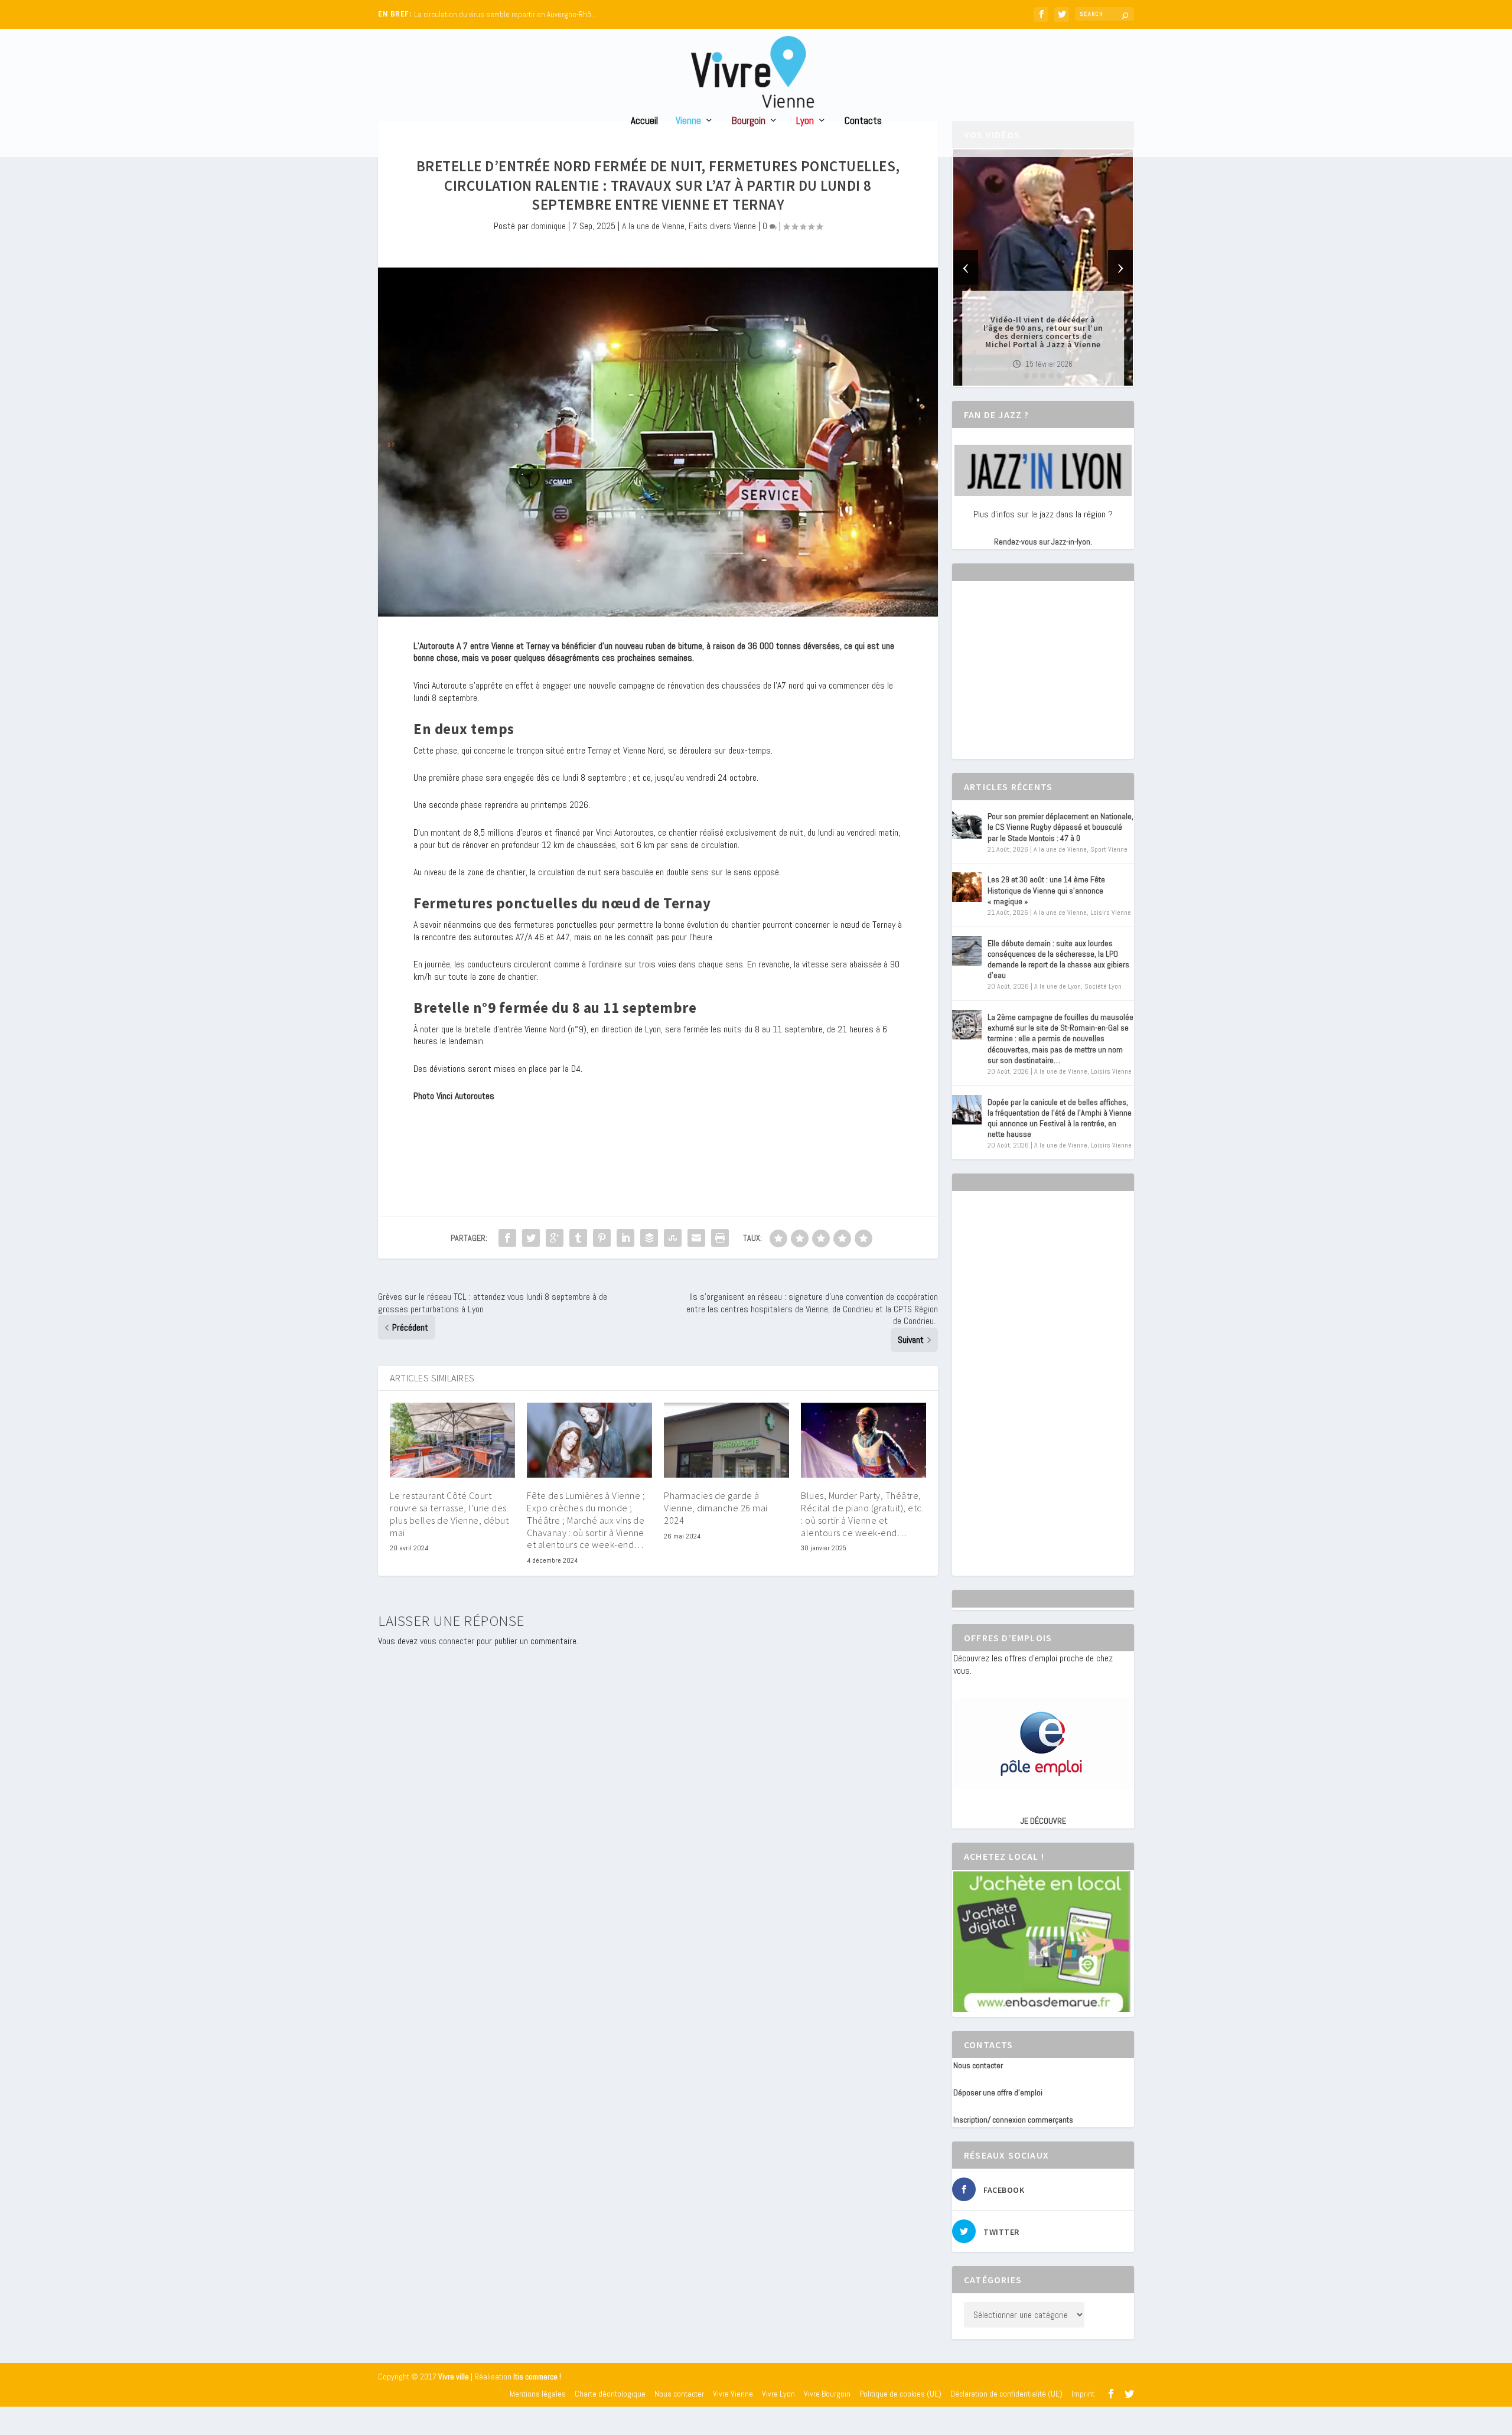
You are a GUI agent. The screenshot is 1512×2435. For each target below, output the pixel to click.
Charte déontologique (610, 2394)
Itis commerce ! (537, 2377)
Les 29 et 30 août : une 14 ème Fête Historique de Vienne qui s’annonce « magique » (1046, 890)
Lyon (805, 121)
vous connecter (447, 1641)
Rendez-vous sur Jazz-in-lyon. (1043, 542)
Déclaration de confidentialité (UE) (1006, 2394)
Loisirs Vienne (1111, 912)
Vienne (688, 121)
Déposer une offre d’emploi (998, 2092)
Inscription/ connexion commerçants (1013, 2120)
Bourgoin (749, 121)
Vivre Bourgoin (827, 2394)
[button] (1027, 376)
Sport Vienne (1109, 849)
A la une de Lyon (1058, 986)
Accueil (644, 121)
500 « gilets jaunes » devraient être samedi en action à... (505, 14)
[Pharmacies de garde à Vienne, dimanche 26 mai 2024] (726, 1440)
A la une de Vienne (653, 226)
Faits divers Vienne (722, 226)
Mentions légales (538, 2394)
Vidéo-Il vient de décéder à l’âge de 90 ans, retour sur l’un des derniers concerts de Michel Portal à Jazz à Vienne (1043, 332)
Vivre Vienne (733, 2394)
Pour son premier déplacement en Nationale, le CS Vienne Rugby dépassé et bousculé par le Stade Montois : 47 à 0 (1060, 827)
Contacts (863, 121)
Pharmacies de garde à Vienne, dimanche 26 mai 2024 (716, 1508)
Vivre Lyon (778, 2394)
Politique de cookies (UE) (900, 2394)
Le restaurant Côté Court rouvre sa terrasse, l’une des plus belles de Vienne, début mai (449, 1514)
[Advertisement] (1042, 680)
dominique (548, 226)
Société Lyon (1103, 986)
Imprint (1083, 2394)
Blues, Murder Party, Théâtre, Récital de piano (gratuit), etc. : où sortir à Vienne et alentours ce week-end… (862, 1514)
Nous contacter (978, 2065)
